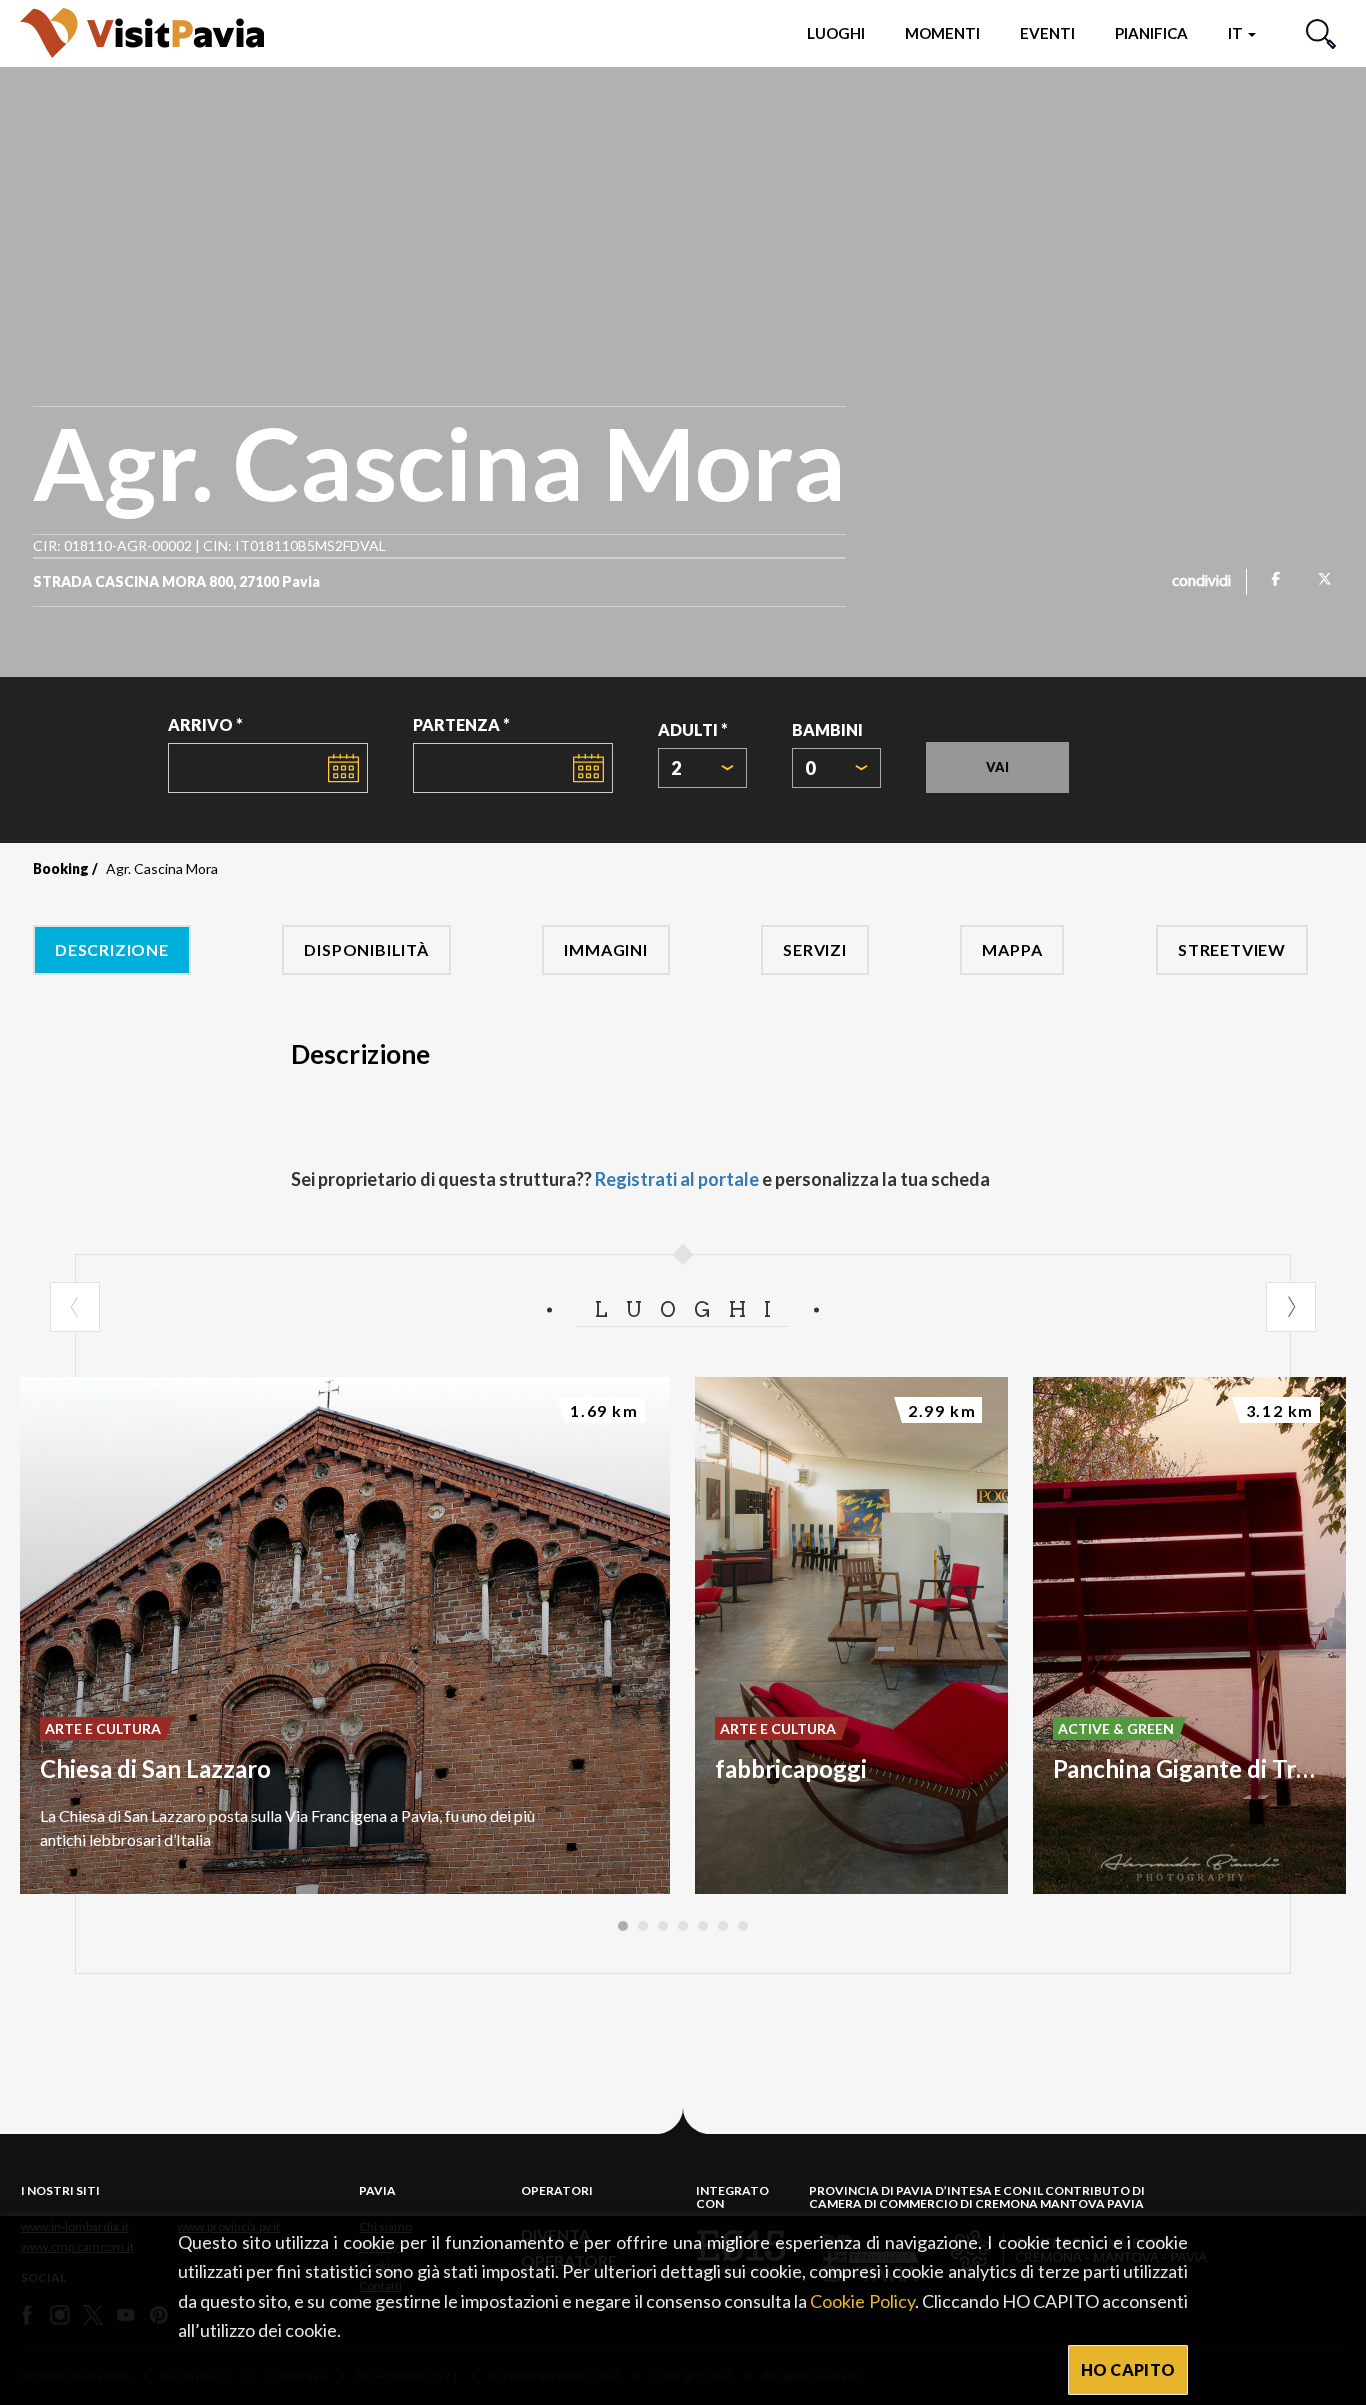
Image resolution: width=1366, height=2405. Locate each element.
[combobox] (702, 768)
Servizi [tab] (815, 949)
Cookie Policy (862, 2301)
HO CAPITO (1128, 2369)
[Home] (142, 32)
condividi (1201, 582)
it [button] (1237, 33)
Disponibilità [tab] (366, 949)
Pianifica (1151, 33)
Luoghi (836, 33)
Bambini (827, 729)
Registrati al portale (677, 1179)
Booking (61, 868)
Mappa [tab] (1012, 949)
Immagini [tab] (605, 949)
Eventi (1047, 33)
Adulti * (693, 729)
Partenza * (461, 724)
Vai (997, 767)
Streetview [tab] (1232, 949)
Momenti (942, 33)
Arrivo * (205, 724)
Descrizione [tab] (112, 949)
